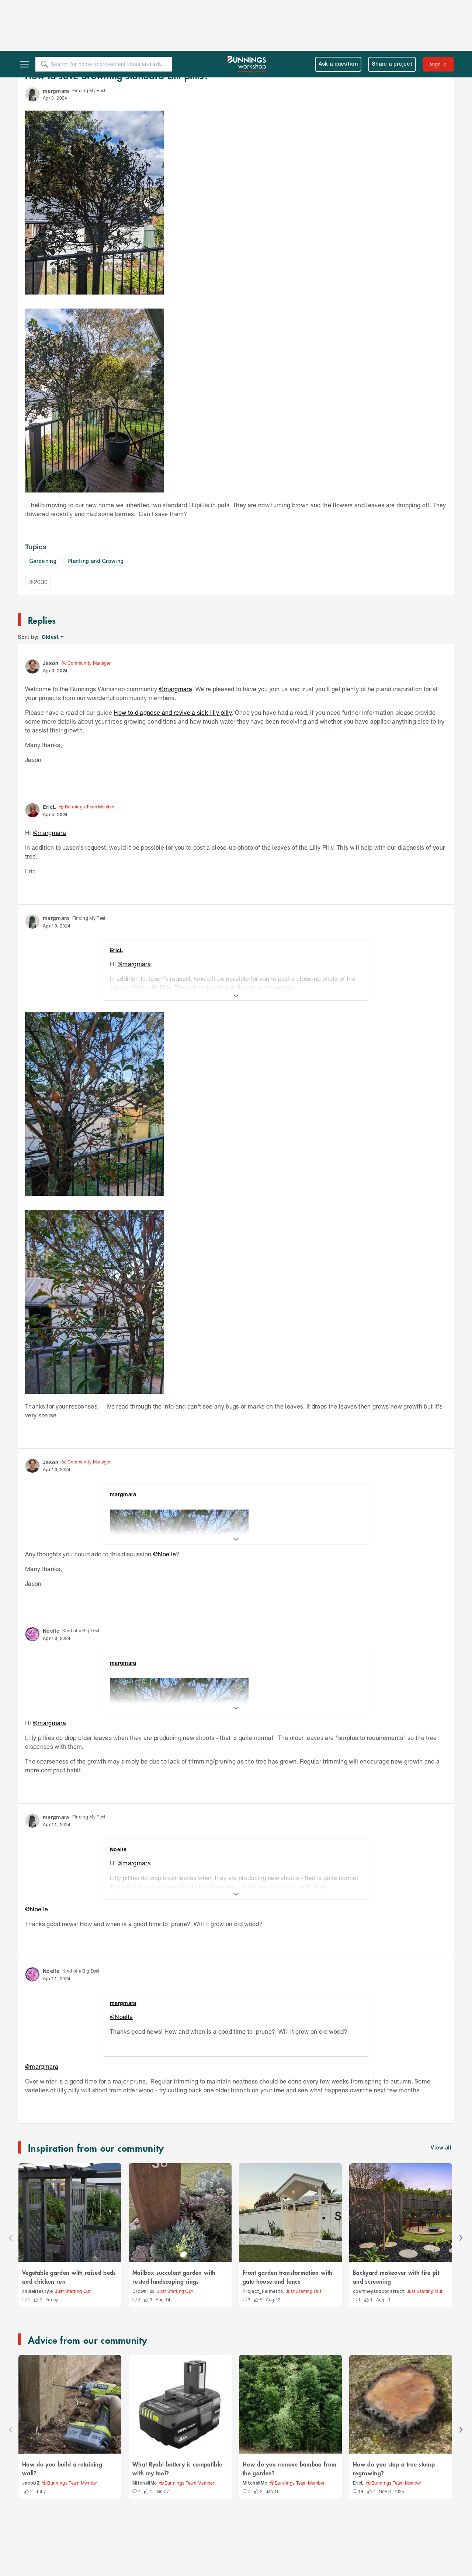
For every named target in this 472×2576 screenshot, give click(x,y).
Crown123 (144, 2241)
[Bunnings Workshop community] (247, 13)
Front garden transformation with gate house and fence (287, 2226)
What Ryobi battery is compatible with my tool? (177, 2417)
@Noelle (164, 1503)
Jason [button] (51, 612)
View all (441, 2097)
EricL (358, 2432)
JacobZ (31, 2432)
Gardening (43, 511)
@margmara (176, 638)
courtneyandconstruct (379, 2241)
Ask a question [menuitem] (338, 13)
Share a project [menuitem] (392, 13)
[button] (32, 43)
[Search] (44, 13)
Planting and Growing (96, 511)
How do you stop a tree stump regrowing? (394, 2417)
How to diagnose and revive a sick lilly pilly (173, 662)
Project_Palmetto (263, 2241)
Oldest (51, 586)
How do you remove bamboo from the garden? (289, 2417)
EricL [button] (49, 756)
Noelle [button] (51, 1580)
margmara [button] (56, 40)
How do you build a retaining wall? (62, 2417)
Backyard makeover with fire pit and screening (396, 2226)
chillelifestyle (37, 2241)
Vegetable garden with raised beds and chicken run (69, 2226)
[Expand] (236, 945)
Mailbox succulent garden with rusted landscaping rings (174, 2226)
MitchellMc (145, 2432)
